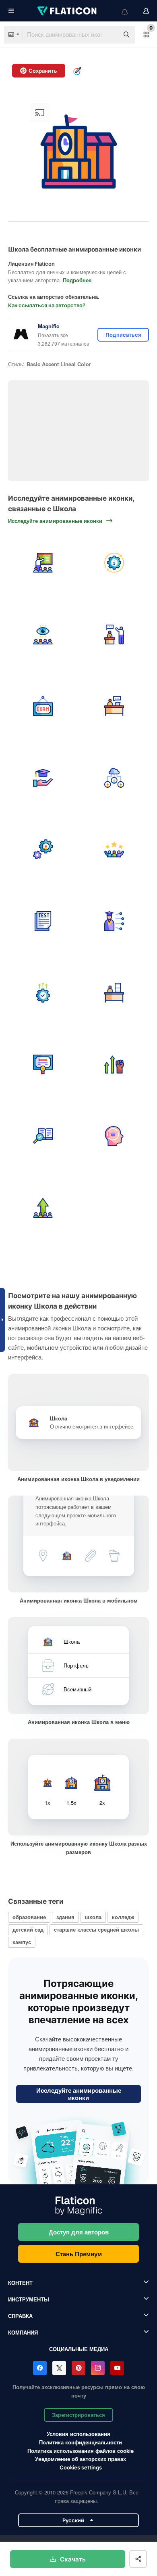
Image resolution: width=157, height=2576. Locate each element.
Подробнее (77, 280)
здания (65, 1917)
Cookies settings (81, 2468)
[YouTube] (117, 2368)
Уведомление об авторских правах (81, 2459)
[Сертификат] (43, 1065)
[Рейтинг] (115, 849)
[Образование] (43, 778)
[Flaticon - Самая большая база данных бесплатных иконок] (68, 11)
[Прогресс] (43, 993)
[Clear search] (109, 35)
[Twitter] (59, 2368)
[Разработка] (43, 849)
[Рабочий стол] (115, 706)
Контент (20, 2283)
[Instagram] (98, 2368)
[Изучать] (115, 1136)
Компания (23, 2332)
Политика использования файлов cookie (81, 2451)
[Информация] (115, 563)
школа (93, 1917)
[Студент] (115, 921)
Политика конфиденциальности (81, 2442)
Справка (20, 2316)
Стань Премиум (79, 2254)
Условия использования (78, 2434)
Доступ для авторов (79, 2232)
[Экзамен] (43, 706)
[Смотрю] (43, 635)
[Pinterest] (78, 2368)
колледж (123, 1917)
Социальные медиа (79, 2349)
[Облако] (115, 778)
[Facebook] (40, 2368)
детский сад (28, 1929)
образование (29, 1917)
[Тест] (43, 921)
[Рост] (115, 1065)
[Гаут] (43, 1208)
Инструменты (29, 2299)
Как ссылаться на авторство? (47, 305)
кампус (22, 1942)
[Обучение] (115, 635)
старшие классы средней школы (96, 1929)
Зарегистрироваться (78, 2415)
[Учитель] (43, 563)
